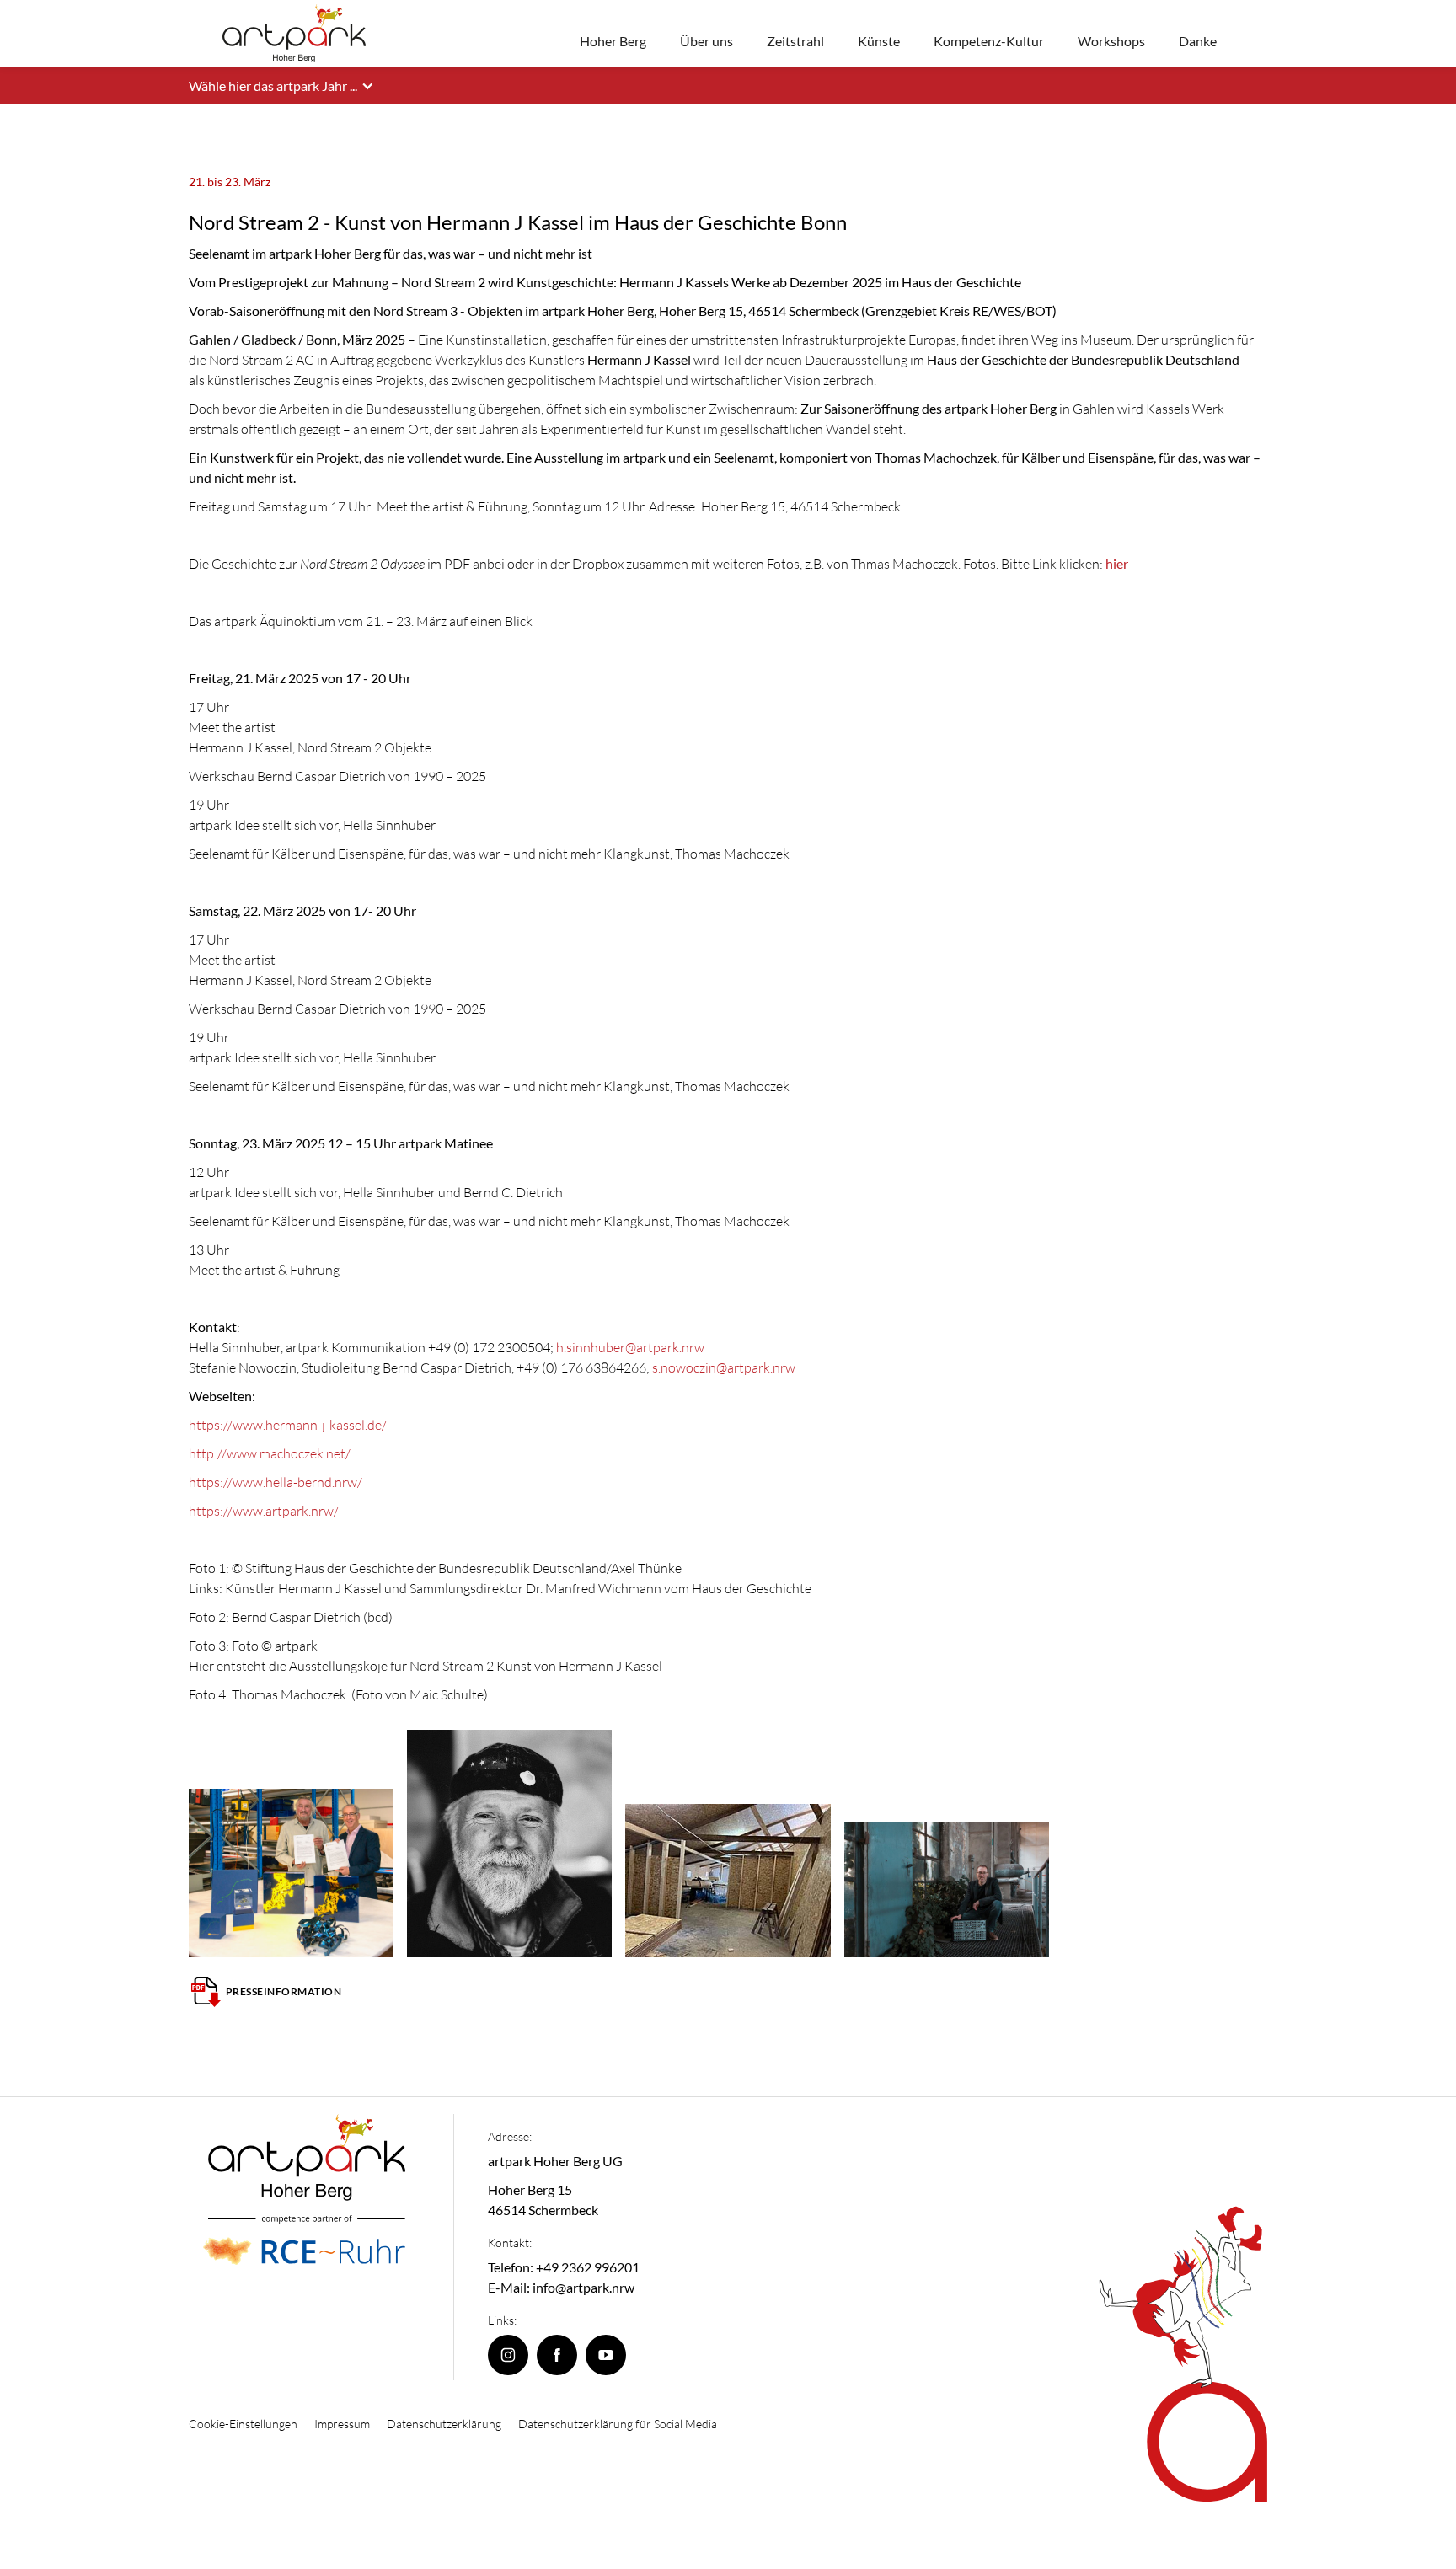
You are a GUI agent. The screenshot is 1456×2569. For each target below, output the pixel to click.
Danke (1198, 41)
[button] (290, 86)
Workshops (1111, 41)
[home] (294, 33)
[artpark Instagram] (508, 2355)
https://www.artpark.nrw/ (264, 1511)
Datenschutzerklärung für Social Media (618, 2424)
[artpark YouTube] (606, 2355)
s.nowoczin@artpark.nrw (724, 1367)
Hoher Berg (613, 41)
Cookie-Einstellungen (243, 2424)
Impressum (342, 2424)
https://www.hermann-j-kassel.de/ (288, 1425)
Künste (879, 41)
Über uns (707, 41)
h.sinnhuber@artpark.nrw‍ (630, 1347)
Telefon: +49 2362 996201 (564, 2267)
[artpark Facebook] (557, 2355)
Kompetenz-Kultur (989, 41)
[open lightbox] (291, 1873)
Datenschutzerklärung (444, 2424)
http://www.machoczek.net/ (270, 1453)
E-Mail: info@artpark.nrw (561, 2287)
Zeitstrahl (795, 41)
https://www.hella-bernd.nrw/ (276, 1482)
